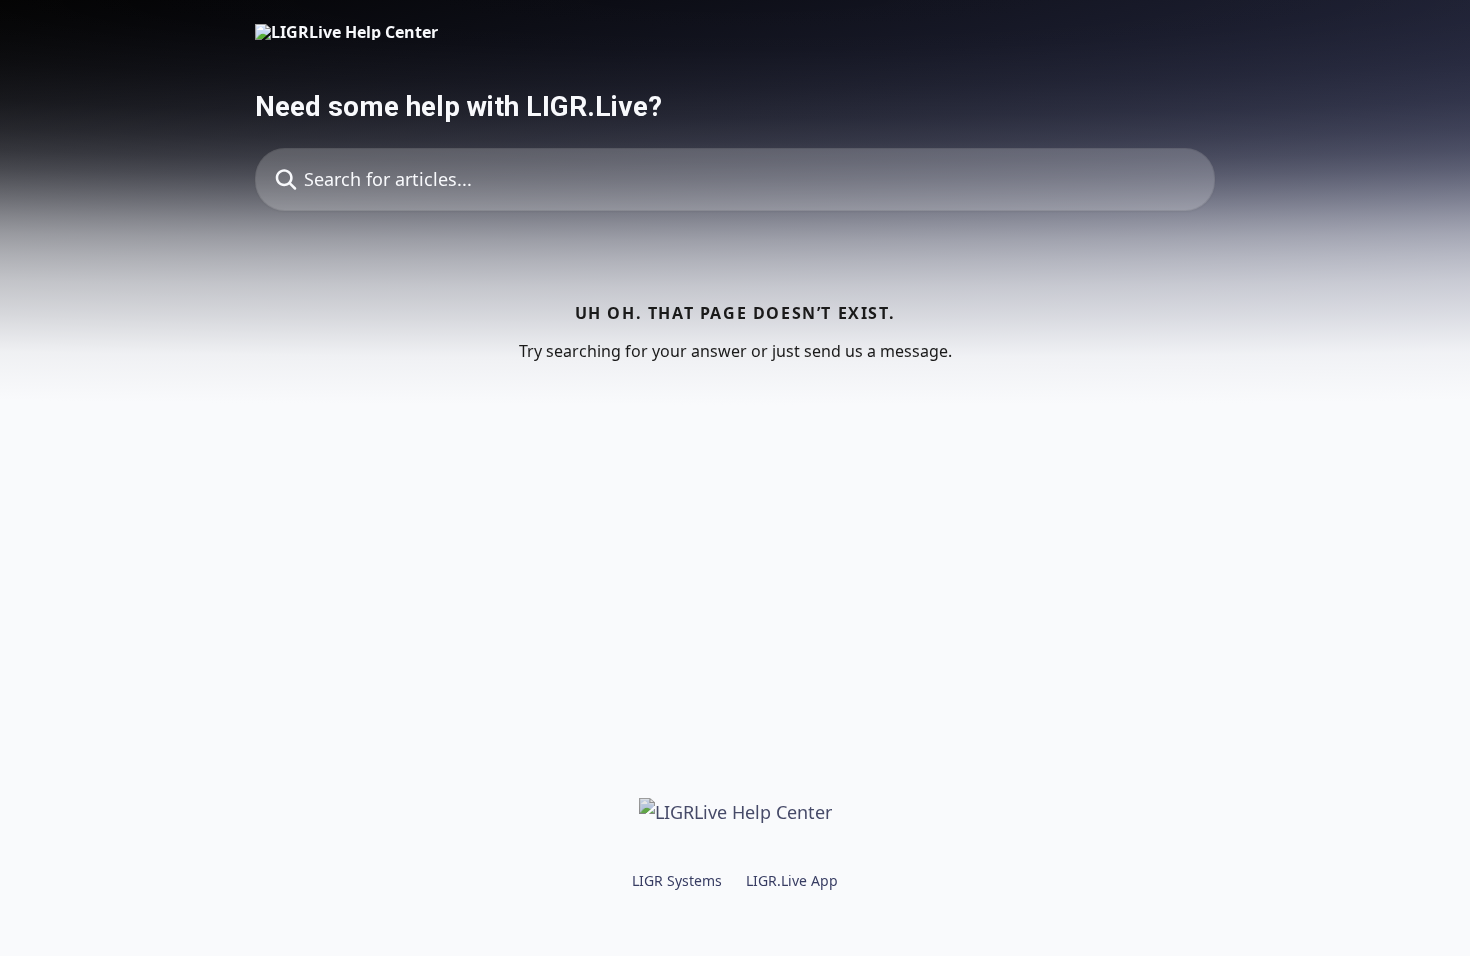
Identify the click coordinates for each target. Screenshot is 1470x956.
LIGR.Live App (792, 880)
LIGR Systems (677, 880)
